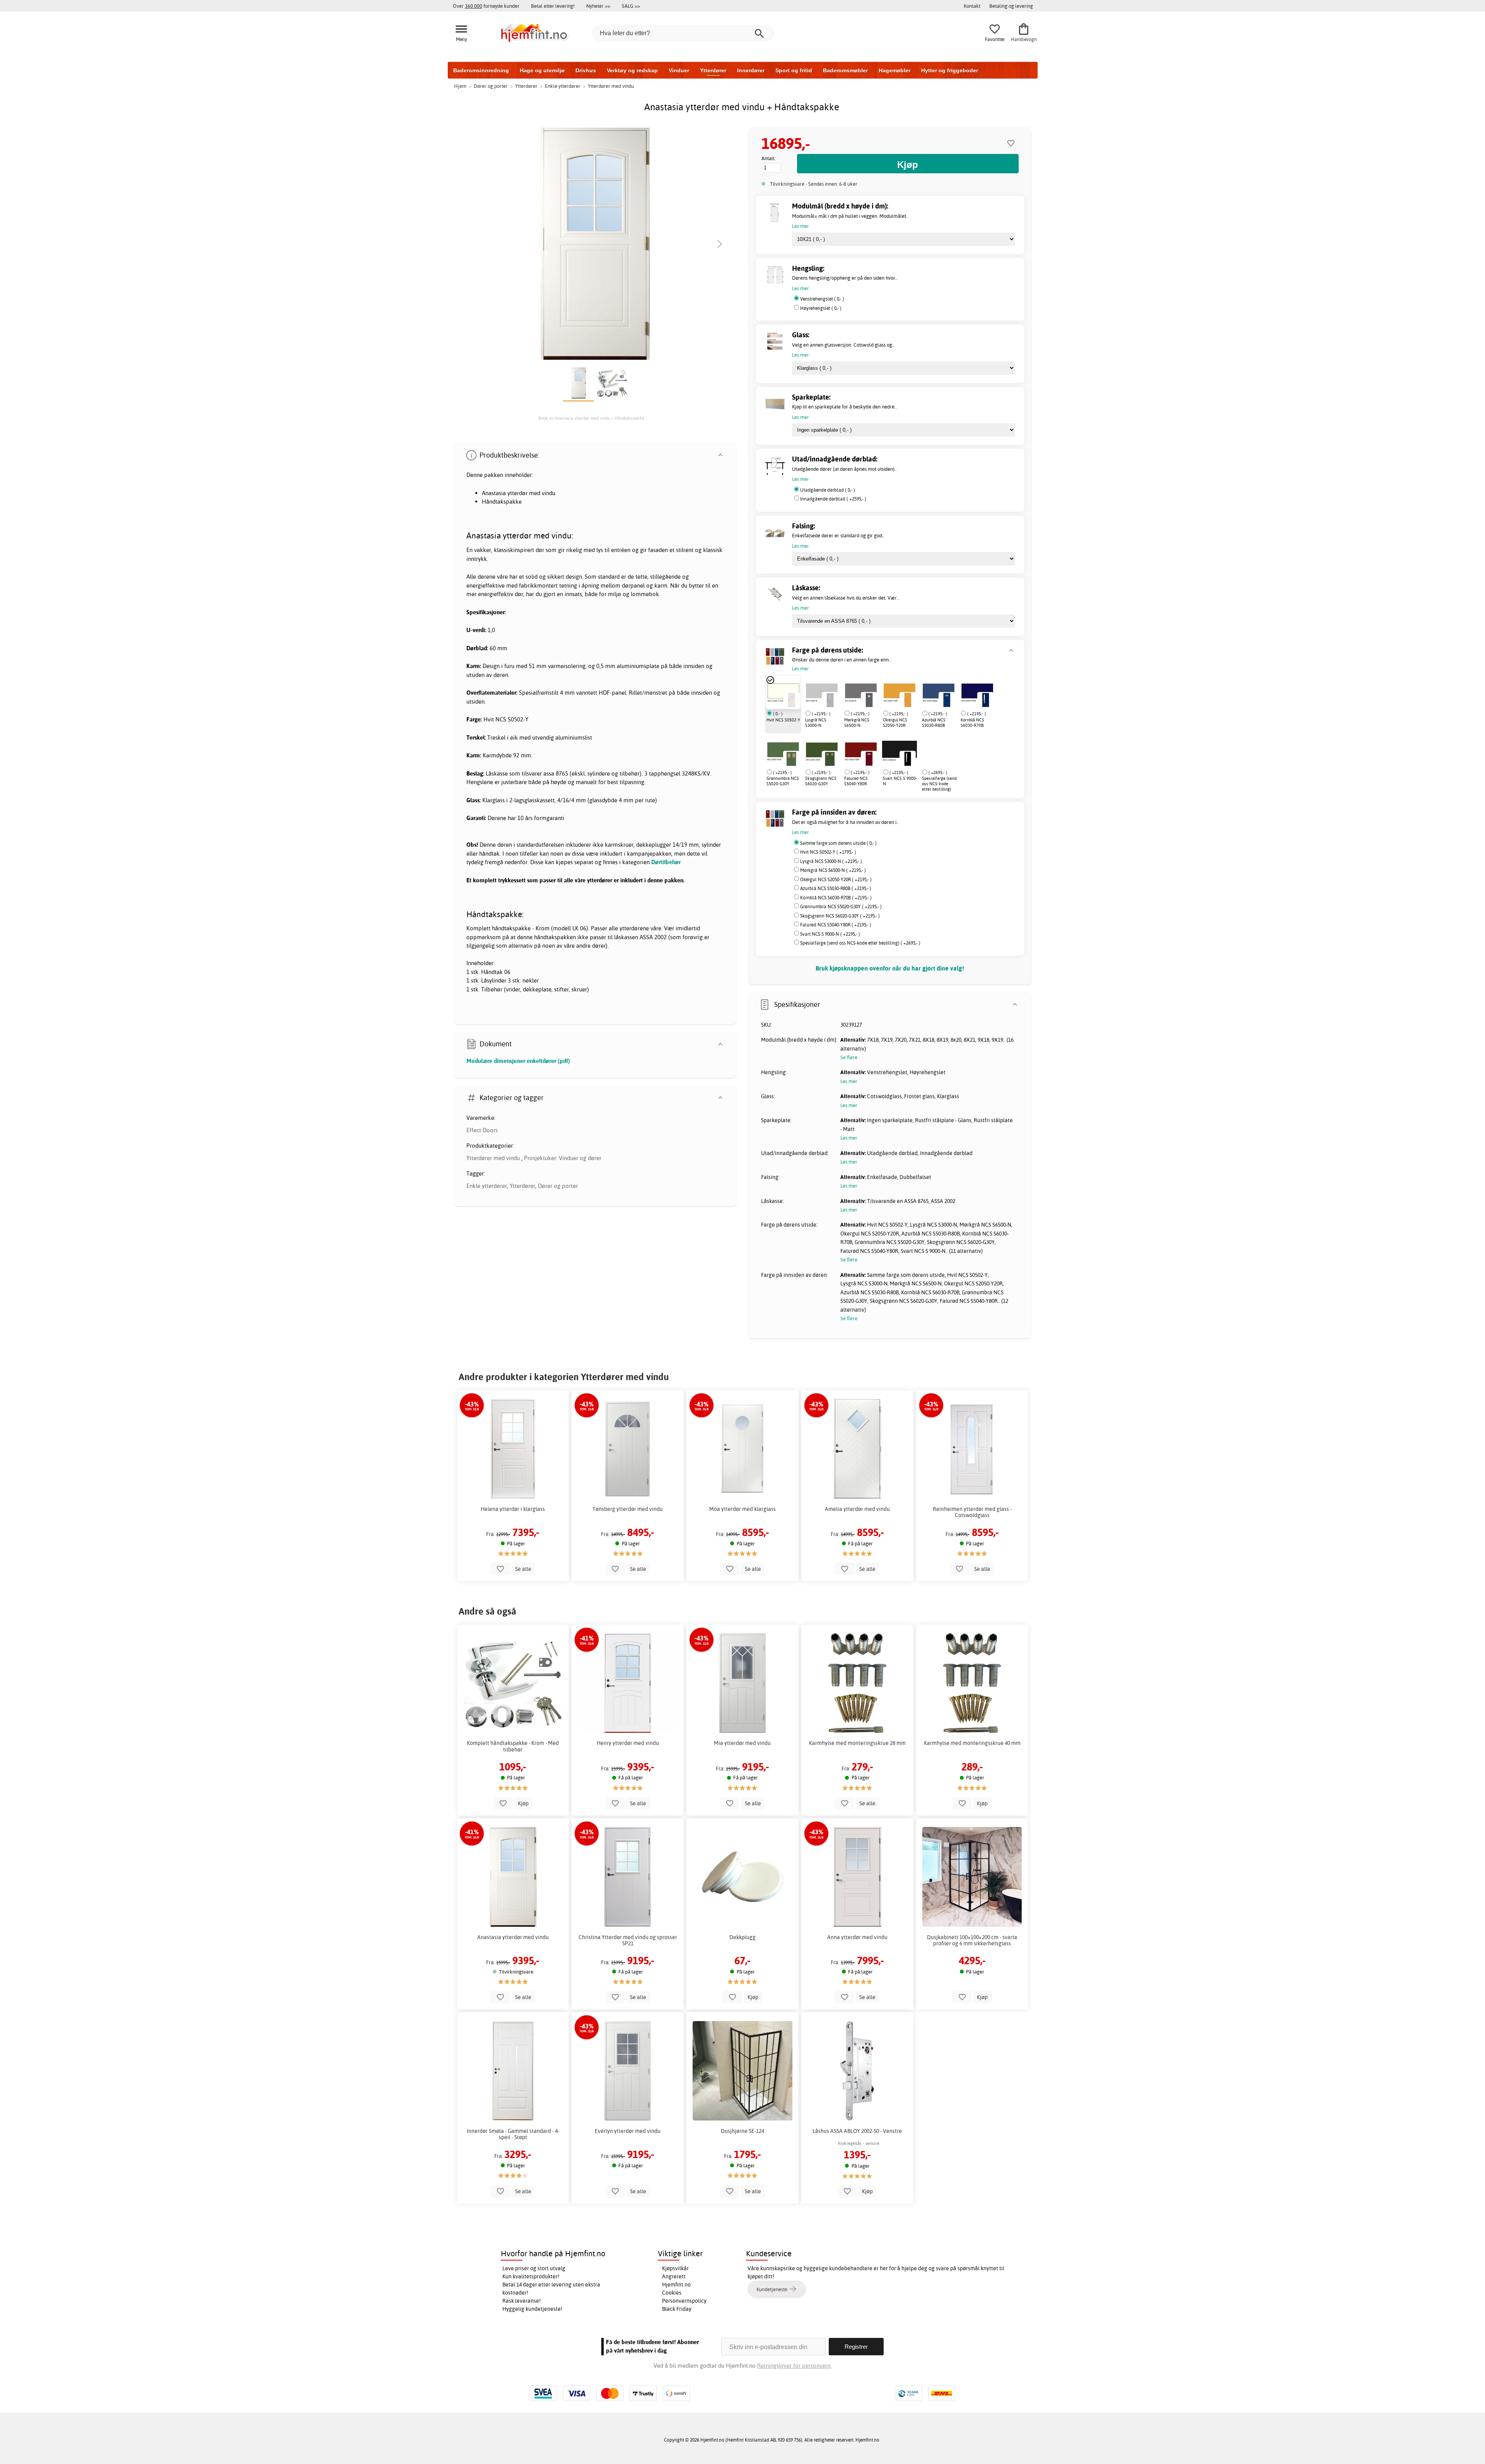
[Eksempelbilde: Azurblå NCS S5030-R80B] (947, 700)
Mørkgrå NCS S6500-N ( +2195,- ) (833, 870)
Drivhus (586, 70)
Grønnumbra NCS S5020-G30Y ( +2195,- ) (841, 906)
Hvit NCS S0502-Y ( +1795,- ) (828, 852)
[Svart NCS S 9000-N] (900, 751)
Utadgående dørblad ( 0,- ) (828, 490)
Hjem (460, 86)
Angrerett (674, 2276)
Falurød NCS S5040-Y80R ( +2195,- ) (836, 925)
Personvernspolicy (684, 2301)
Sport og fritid (794, 70)
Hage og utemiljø (542, 70)
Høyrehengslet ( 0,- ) (821, 308)
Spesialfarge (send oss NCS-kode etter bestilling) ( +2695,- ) (860, 943)
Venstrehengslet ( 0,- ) (822, 299)
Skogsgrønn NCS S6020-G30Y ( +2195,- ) (840, 916)
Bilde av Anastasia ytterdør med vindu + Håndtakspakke (591, 418)
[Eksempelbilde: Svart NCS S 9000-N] (908, 759)
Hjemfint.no (676, 2285)
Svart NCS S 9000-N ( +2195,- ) (830, 934)
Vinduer (679, 70)
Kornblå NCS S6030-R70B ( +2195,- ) (836, 898)
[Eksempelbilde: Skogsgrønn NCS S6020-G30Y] (830, 759)
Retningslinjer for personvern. (794, 2366)
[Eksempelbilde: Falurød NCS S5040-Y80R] (869, 759)
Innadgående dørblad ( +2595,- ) (833, 499)
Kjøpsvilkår (675, 2268)
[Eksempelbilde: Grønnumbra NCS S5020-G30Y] (791, 759)
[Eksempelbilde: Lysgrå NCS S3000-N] (830, 700)
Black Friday (677, 2309)
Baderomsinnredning (481, 70)
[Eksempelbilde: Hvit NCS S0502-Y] (791, 700)
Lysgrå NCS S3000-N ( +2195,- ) (831, 861)
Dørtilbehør (666, 862)
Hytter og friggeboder (950, 70)
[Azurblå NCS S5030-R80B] (939, 692)
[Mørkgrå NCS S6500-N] (861, 692)
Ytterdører (713, 70)
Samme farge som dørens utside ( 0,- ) (838, 843)
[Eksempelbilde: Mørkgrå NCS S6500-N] (869, 700)
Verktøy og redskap (632, 70)
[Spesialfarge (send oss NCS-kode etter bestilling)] (921, 751)
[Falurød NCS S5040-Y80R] (861, 751)
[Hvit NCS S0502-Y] (783, 692)
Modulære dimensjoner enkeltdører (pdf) (518, 1061)
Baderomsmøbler (845, 70)
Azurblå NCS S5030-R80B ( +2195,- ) (836, 888)
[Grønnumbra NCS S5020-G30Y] (783, 751)
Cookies (672, 2293)
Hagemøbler (894, 70)
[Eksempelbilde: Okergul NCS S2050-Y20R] (908, 700)
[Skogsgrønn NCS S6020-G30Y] (822, 751)
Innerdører (751, 70)
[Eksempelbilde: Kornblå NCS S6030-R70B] (985, 700)
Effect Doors (482, 1130)
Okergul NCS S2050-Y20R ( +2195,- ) (836, 879)
